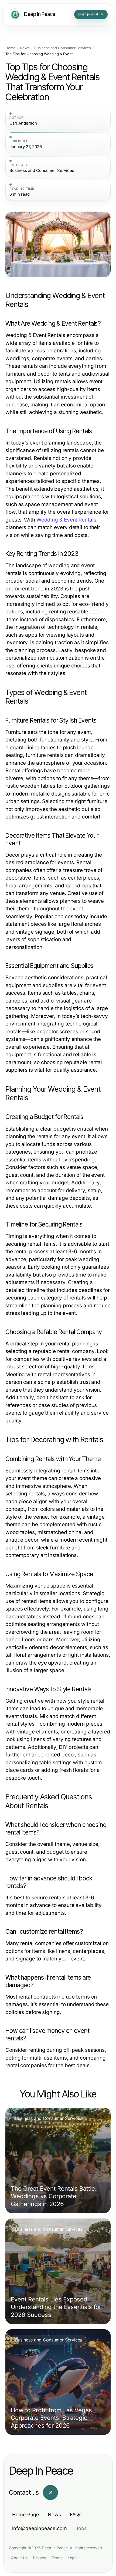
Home (10, 48)
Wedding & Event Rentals (66, 520)
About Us (19, 2558)
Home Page (26, 2515)
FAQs (76, 2515)
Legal (73, 2558)
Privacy (40, 2558)
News (25, 48)
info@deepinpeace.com (40, 2528)
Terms (57, 2558)
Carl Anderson (23, 123)
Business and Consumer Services (63, 48)
